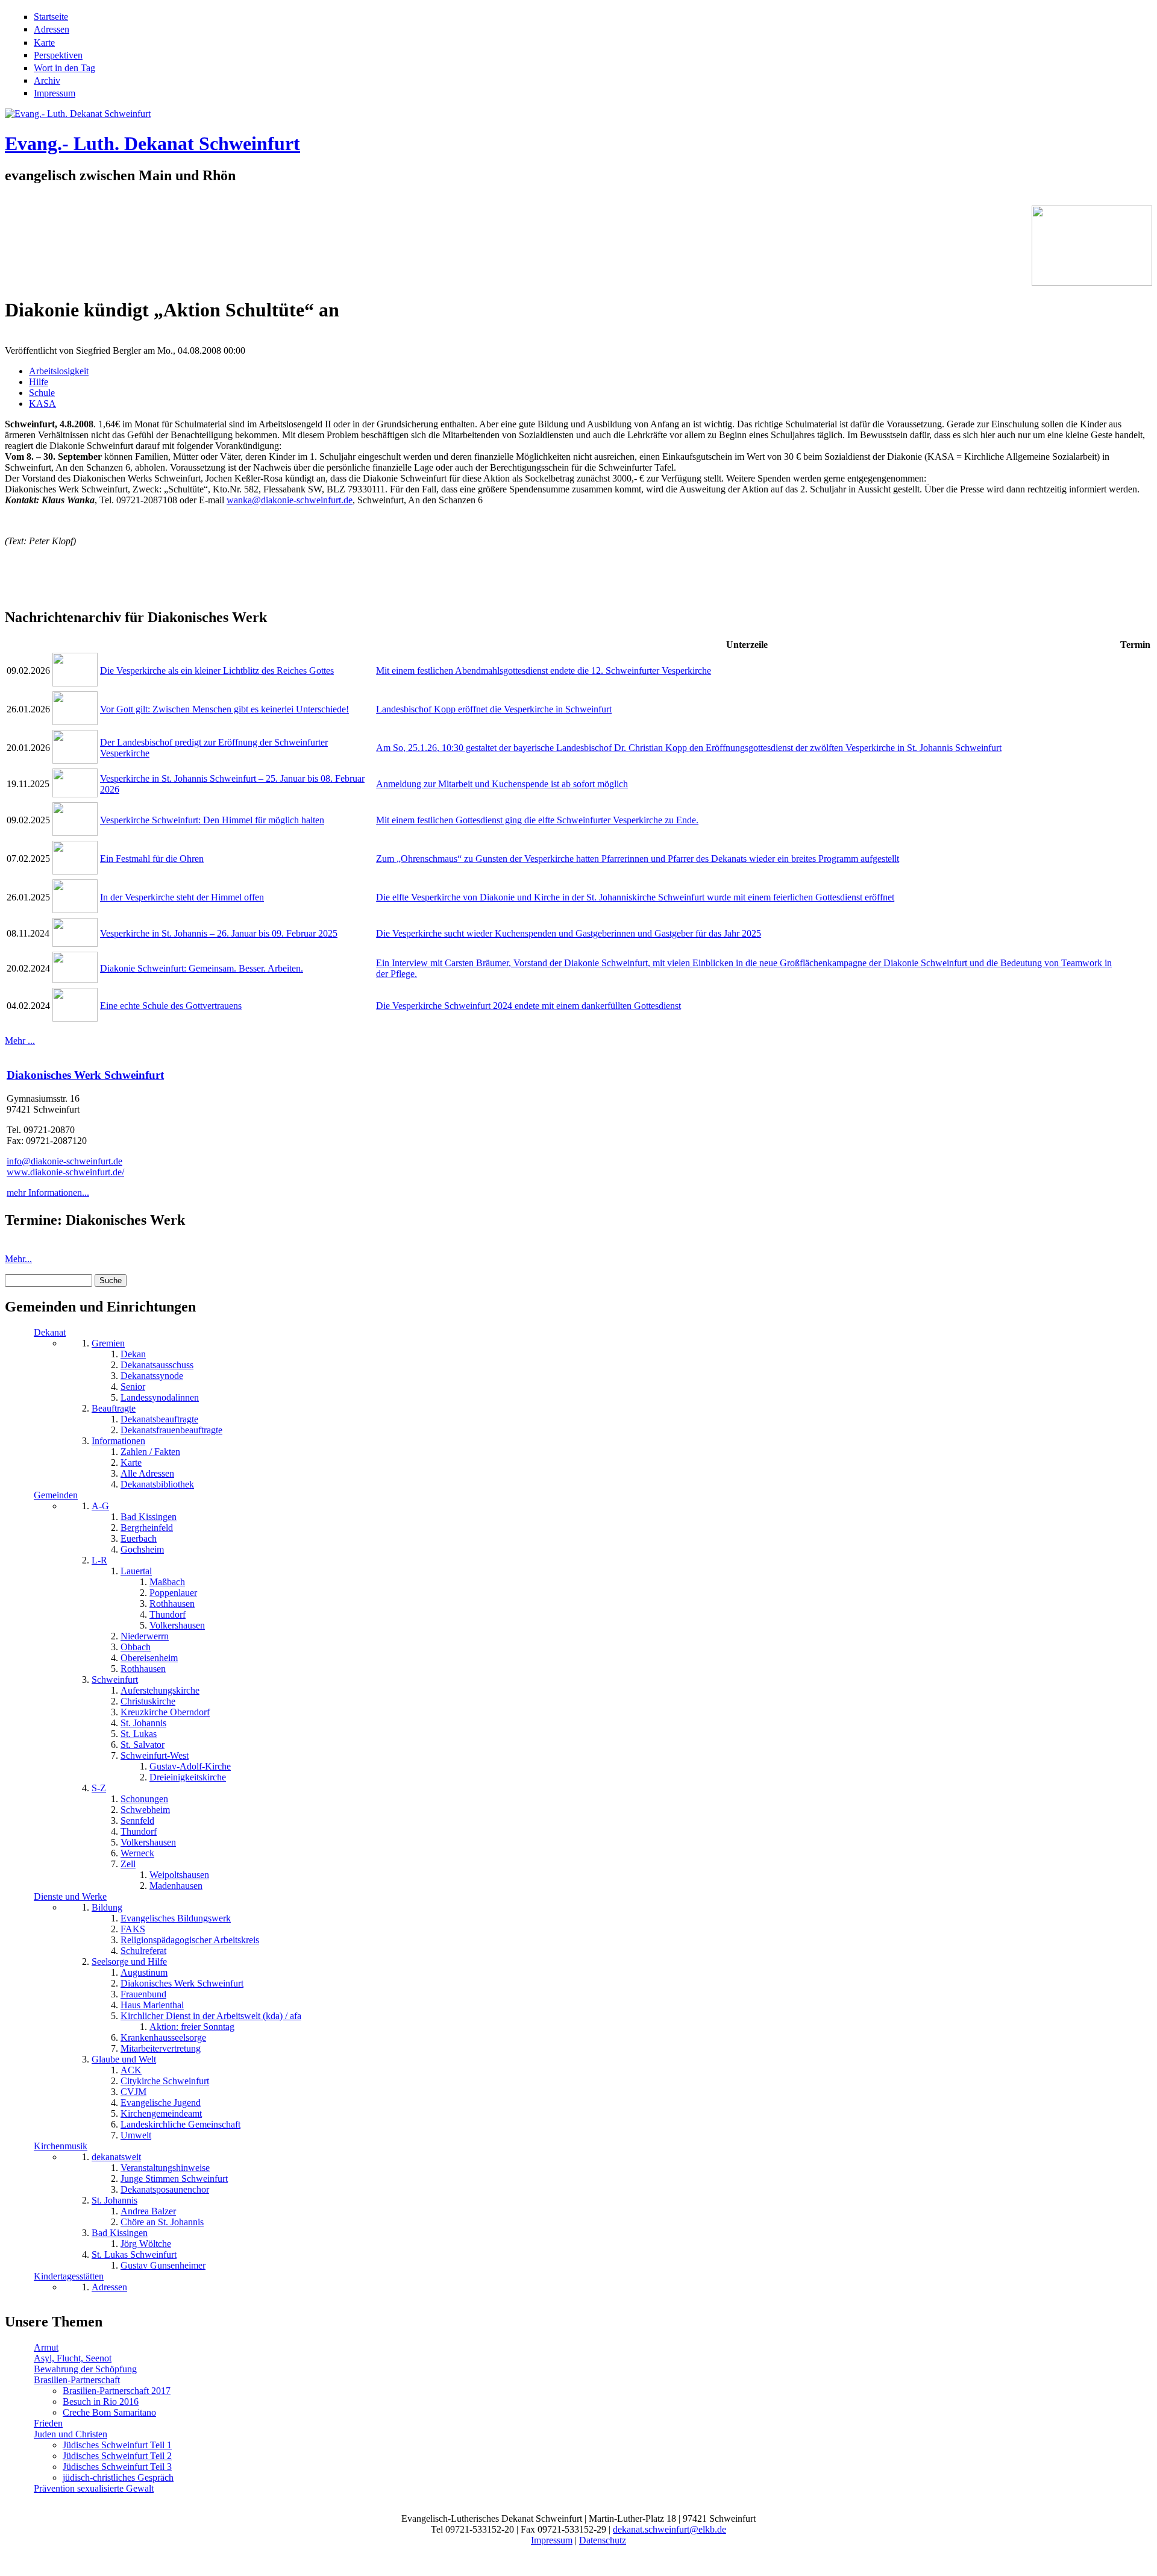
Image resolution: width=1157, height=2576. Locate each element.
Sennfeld (137, 1820)
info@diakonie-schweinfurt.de (64, 1161)
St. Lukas (139, 1734)
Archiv (47, 80)
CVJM (133, 2092)
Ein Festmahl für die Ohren (152, 859)
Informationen (118, 1441)
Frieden (48, 2423)
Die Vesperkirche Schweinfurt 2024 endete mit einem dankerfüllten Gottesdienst (528, 1006)
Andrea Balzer (148, 2211)
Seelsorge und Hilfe (129, 1962)
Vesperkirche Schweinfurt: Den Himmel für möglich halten (212, 820)
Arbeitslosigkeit (59, 371)
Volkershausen (177, 1625)
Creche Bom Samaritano (109, 2412)
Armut (46, 2347)
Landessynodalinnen (160, 1397)
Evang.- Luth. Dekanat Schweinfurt (152, 143)
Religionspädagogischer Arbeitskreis (190, 1940)
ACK (131, 2070)
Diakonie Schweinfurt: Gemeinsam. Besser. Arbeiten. (202, 968)
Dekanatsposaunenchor (165, 2189)
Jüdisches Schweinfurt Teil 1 (117, 2445)
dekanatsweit (116, 2157)
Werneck (137, 1853)
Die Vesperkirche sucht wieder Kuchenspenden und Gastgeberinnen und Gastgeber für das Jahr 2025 (569, 933)
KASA (42, 404)
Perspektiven (58, 55)
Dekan (133, 1354)
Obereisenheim (149, 1658)
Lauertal (136, 1571)
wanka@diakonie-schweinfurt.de (290, 500)
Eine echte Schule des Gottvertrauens (171, 1006)
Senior (133, 1387)
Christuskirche (148, 1701)
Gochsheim (142, 1549)
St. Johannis (143, 1723)
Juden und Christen (71, 2434)
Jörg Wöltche (146, 2244)
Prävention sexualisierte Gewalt (94, 2488)
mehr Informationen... (48, 1192)
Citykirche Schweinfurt (165, 2081)
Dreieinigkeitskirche (188, 1777)
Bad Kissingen (149, 1517)
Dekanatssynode (152, 1376)
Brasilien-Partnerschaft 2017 (117, 2391)
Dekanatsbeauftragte (159, 1419)
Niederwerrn (145, 1636)
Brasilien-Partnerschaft (77, 2380)
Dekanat (50, 1332)
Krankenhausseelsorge (163, 2037)
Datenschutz (603, 2540)
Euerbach (139, 1538)
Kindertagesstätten (69, 2276)
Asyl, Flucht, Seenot (73, 2358)
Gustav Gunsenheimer (163, 2265)
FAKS (133, 1929)
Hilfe (39, 382)
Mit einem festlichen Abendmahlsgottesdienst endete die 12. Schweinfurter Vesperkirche (544, 671)
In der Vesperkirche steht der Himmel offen (182, 897)
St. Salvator (143, 1745)
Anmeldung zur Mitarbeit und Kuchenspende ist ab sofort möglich (502, 784)
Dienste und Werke (70, 1896)
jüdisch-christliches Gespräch (118, 2477)
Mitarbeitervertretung (161, 2048)
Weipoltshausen (179, 1875)
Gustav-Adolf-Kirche (190, 1766)
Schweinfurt (115, 1679)
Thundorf (168, 1614)
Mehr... (18, 1259)
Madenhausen (176, 1886)
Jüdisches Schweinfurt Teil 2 (117, 2456)
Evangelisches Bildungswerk (176, 1918)
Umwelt (136, 2135)
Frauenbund (143, 1994)
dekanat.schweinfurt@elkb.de (669, 2529)
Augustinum (144, 1972)
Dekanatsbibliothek (157, 1484)
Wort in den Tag (64, 68)
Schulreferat (143, 1951)
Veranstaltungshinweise (165, 2168)
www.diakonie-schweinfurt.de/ (65, 1172)
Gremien (108, 1343)
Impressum (55, 93)
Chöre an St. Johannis (162, 2222)
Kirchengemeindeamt (161, 2113)
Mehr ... (20, 1041)
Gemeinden (56, 1495)
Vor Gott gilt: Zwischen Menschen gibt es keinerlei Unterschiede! (224, 709)
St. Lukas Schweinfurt (134, 2254)
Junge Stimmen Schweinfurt (174, 2179)
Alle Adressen (147, 1473)
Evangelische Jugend (161, 2103)
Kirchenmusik (61, 2146)
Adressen (52, 29)
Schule (42, 393)
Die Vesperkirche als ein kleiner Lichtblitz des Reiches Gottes (217, 671)
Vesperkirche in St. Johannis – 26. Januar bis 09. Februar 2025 (219, 933)
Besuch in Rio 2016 (101, 2402)
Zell (128, 1864)
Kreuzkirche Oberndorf (165, 1712)
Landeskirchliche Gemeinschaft (180, 2124)
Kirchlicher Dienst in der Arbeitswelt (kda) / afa (211, 2016)
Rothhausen (172, 1604)
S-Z (99, 1788)
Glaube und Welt (124, 2059)
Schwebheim (145, 1810)
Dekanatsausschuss (157, 1365)
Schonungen (144, 1799)
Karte (44, 42)
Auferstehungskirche (160, 1690)
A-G (100, 1506)
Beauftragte (114, 1408)
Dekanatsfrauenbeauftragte (171, 1430)
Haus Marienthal (152, 2005)
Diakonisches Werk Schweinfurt (85, 1075)
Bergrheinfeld (147, 1528)
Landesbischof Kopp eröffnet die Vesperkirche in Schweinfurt (494, 709)
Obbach (136, 1647)
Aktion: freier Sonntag (192, 2027)
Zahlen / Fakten (150, 1452)
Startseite (51, 17)
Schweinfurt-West (155, 1755)
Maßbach (167, 1582)
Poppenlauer (173, 1593)
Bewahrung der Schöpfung (85, 2369)
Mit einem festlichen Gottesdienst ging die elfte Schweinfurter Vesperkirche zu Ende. (537, 820)
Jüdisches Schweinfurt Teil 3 (117, 2467)
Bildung (107, 1907)
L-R (99, 1560)
